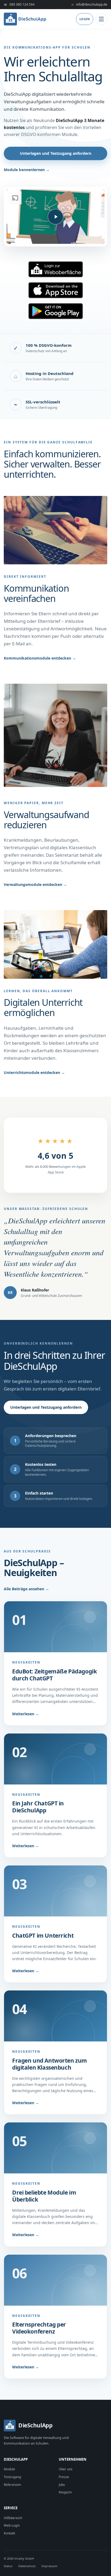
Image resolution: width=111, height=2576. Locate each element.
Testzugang (12, 2477)
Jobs (62, 2485)
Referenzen (12, 2485)
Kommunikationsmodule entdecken (40, 658)
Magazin (65, 2492)
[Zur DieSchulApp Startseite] (25, 19)
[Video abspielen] (55, 217)
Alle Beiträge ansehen (26, 1589)
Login (85, 19)
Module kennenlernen (27, 170)
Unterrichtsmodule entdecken (34, 1072)
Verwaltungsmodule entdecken (35, 884)
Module (9, 2469)
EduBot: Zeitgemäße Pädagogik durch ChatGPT (54, 1675)
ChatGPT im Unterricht (43, 1935)
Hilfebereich (13, 2518)
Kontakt (9, 2533)
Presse (64, 2477)
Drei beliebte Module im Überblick (44, 2196)
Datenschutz (27, 2566)
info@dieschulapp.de (89, 4)
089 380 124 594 (19, 4)
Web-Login (12, 2525)
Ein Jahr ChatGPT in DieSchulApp (38, 1807)
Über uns (66, 2469)
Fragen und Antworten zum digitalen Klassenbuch (50, 2064)
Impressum (49, 2566)
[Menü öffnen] (101, 19)
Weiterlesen (26, 1714)
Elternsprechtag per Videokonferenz (39, 2328)
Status (8, 2566)
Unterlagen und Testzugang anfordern (56, 153)
